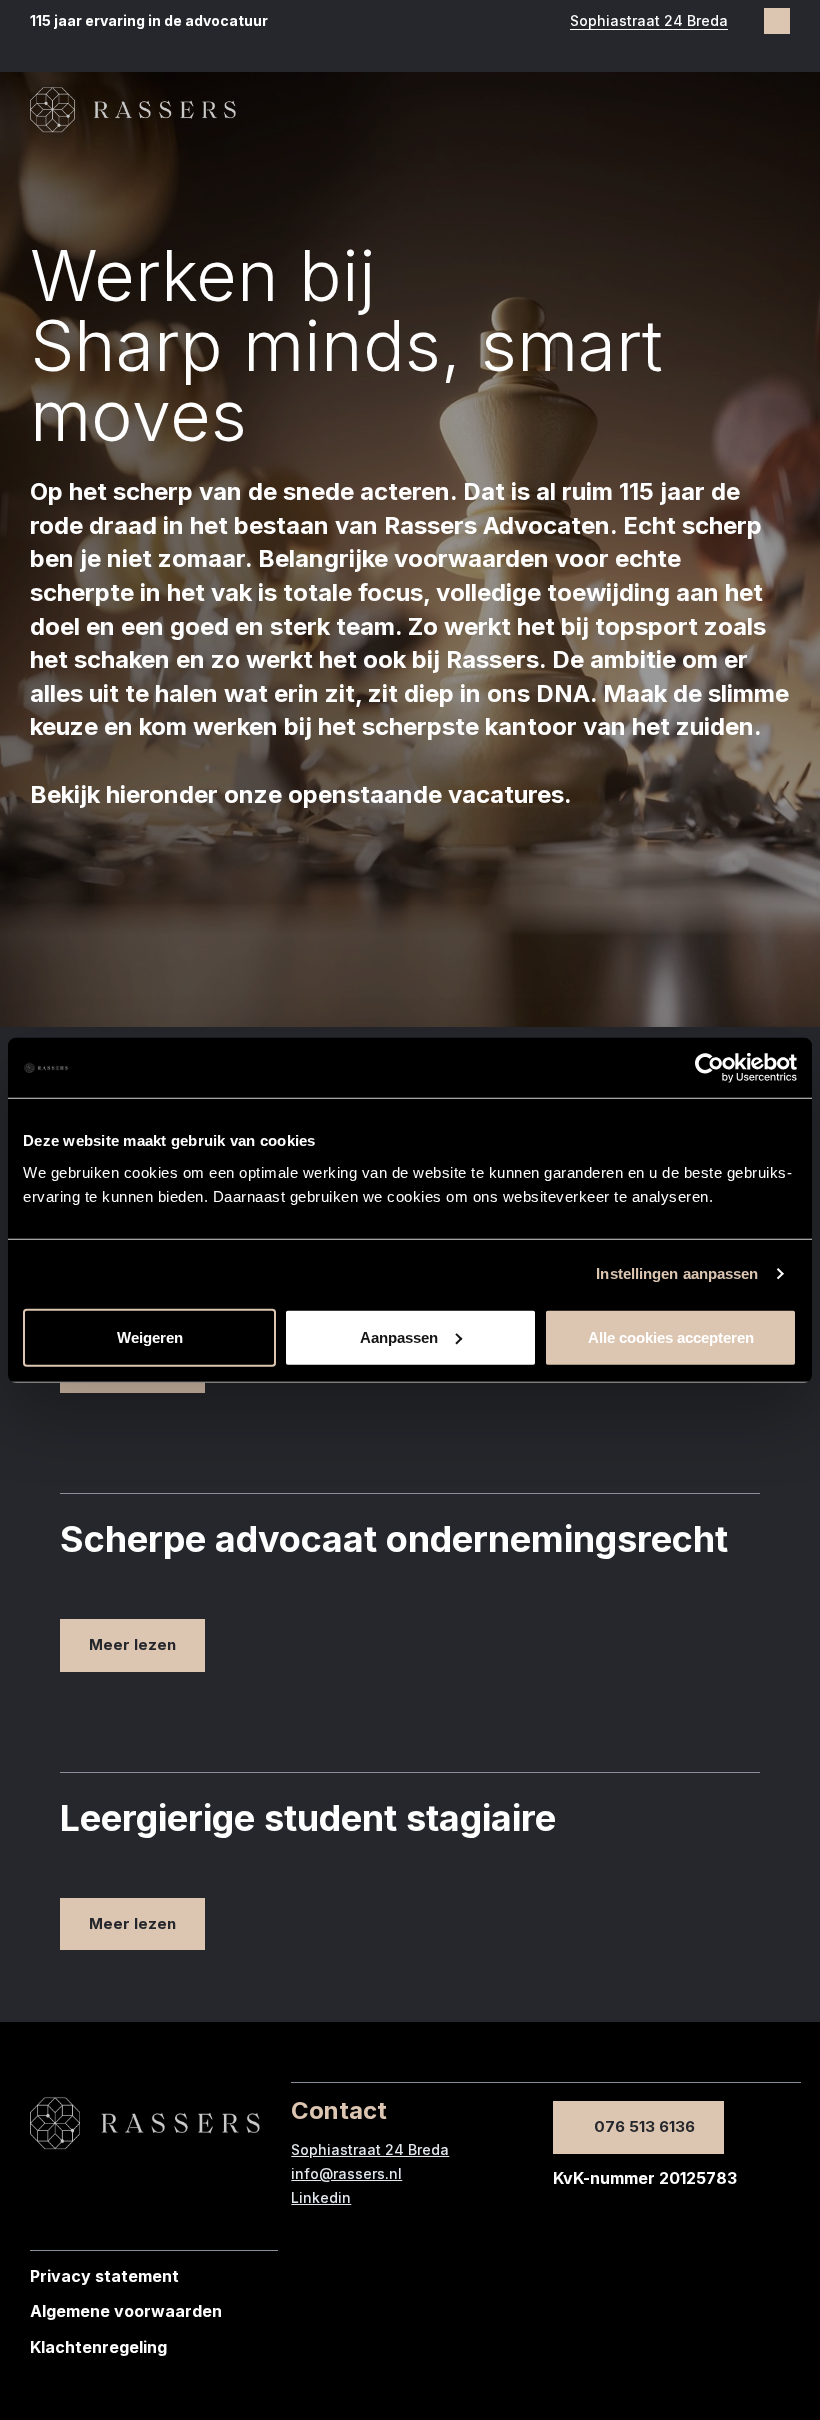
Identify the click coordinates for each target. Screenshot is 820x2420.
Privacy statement (104, 2276)
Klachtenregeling (98, 2347)
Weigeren (150, 1336)
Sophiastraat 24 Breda (649, 20)
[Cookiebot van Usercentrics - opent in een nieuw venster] (709, 1068)
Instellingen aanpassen (677, 1273)
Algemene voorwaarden (126, 2311)
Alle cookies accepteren (671, 1336)
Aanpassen (399, 1336)
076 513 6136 (644, 2126)
